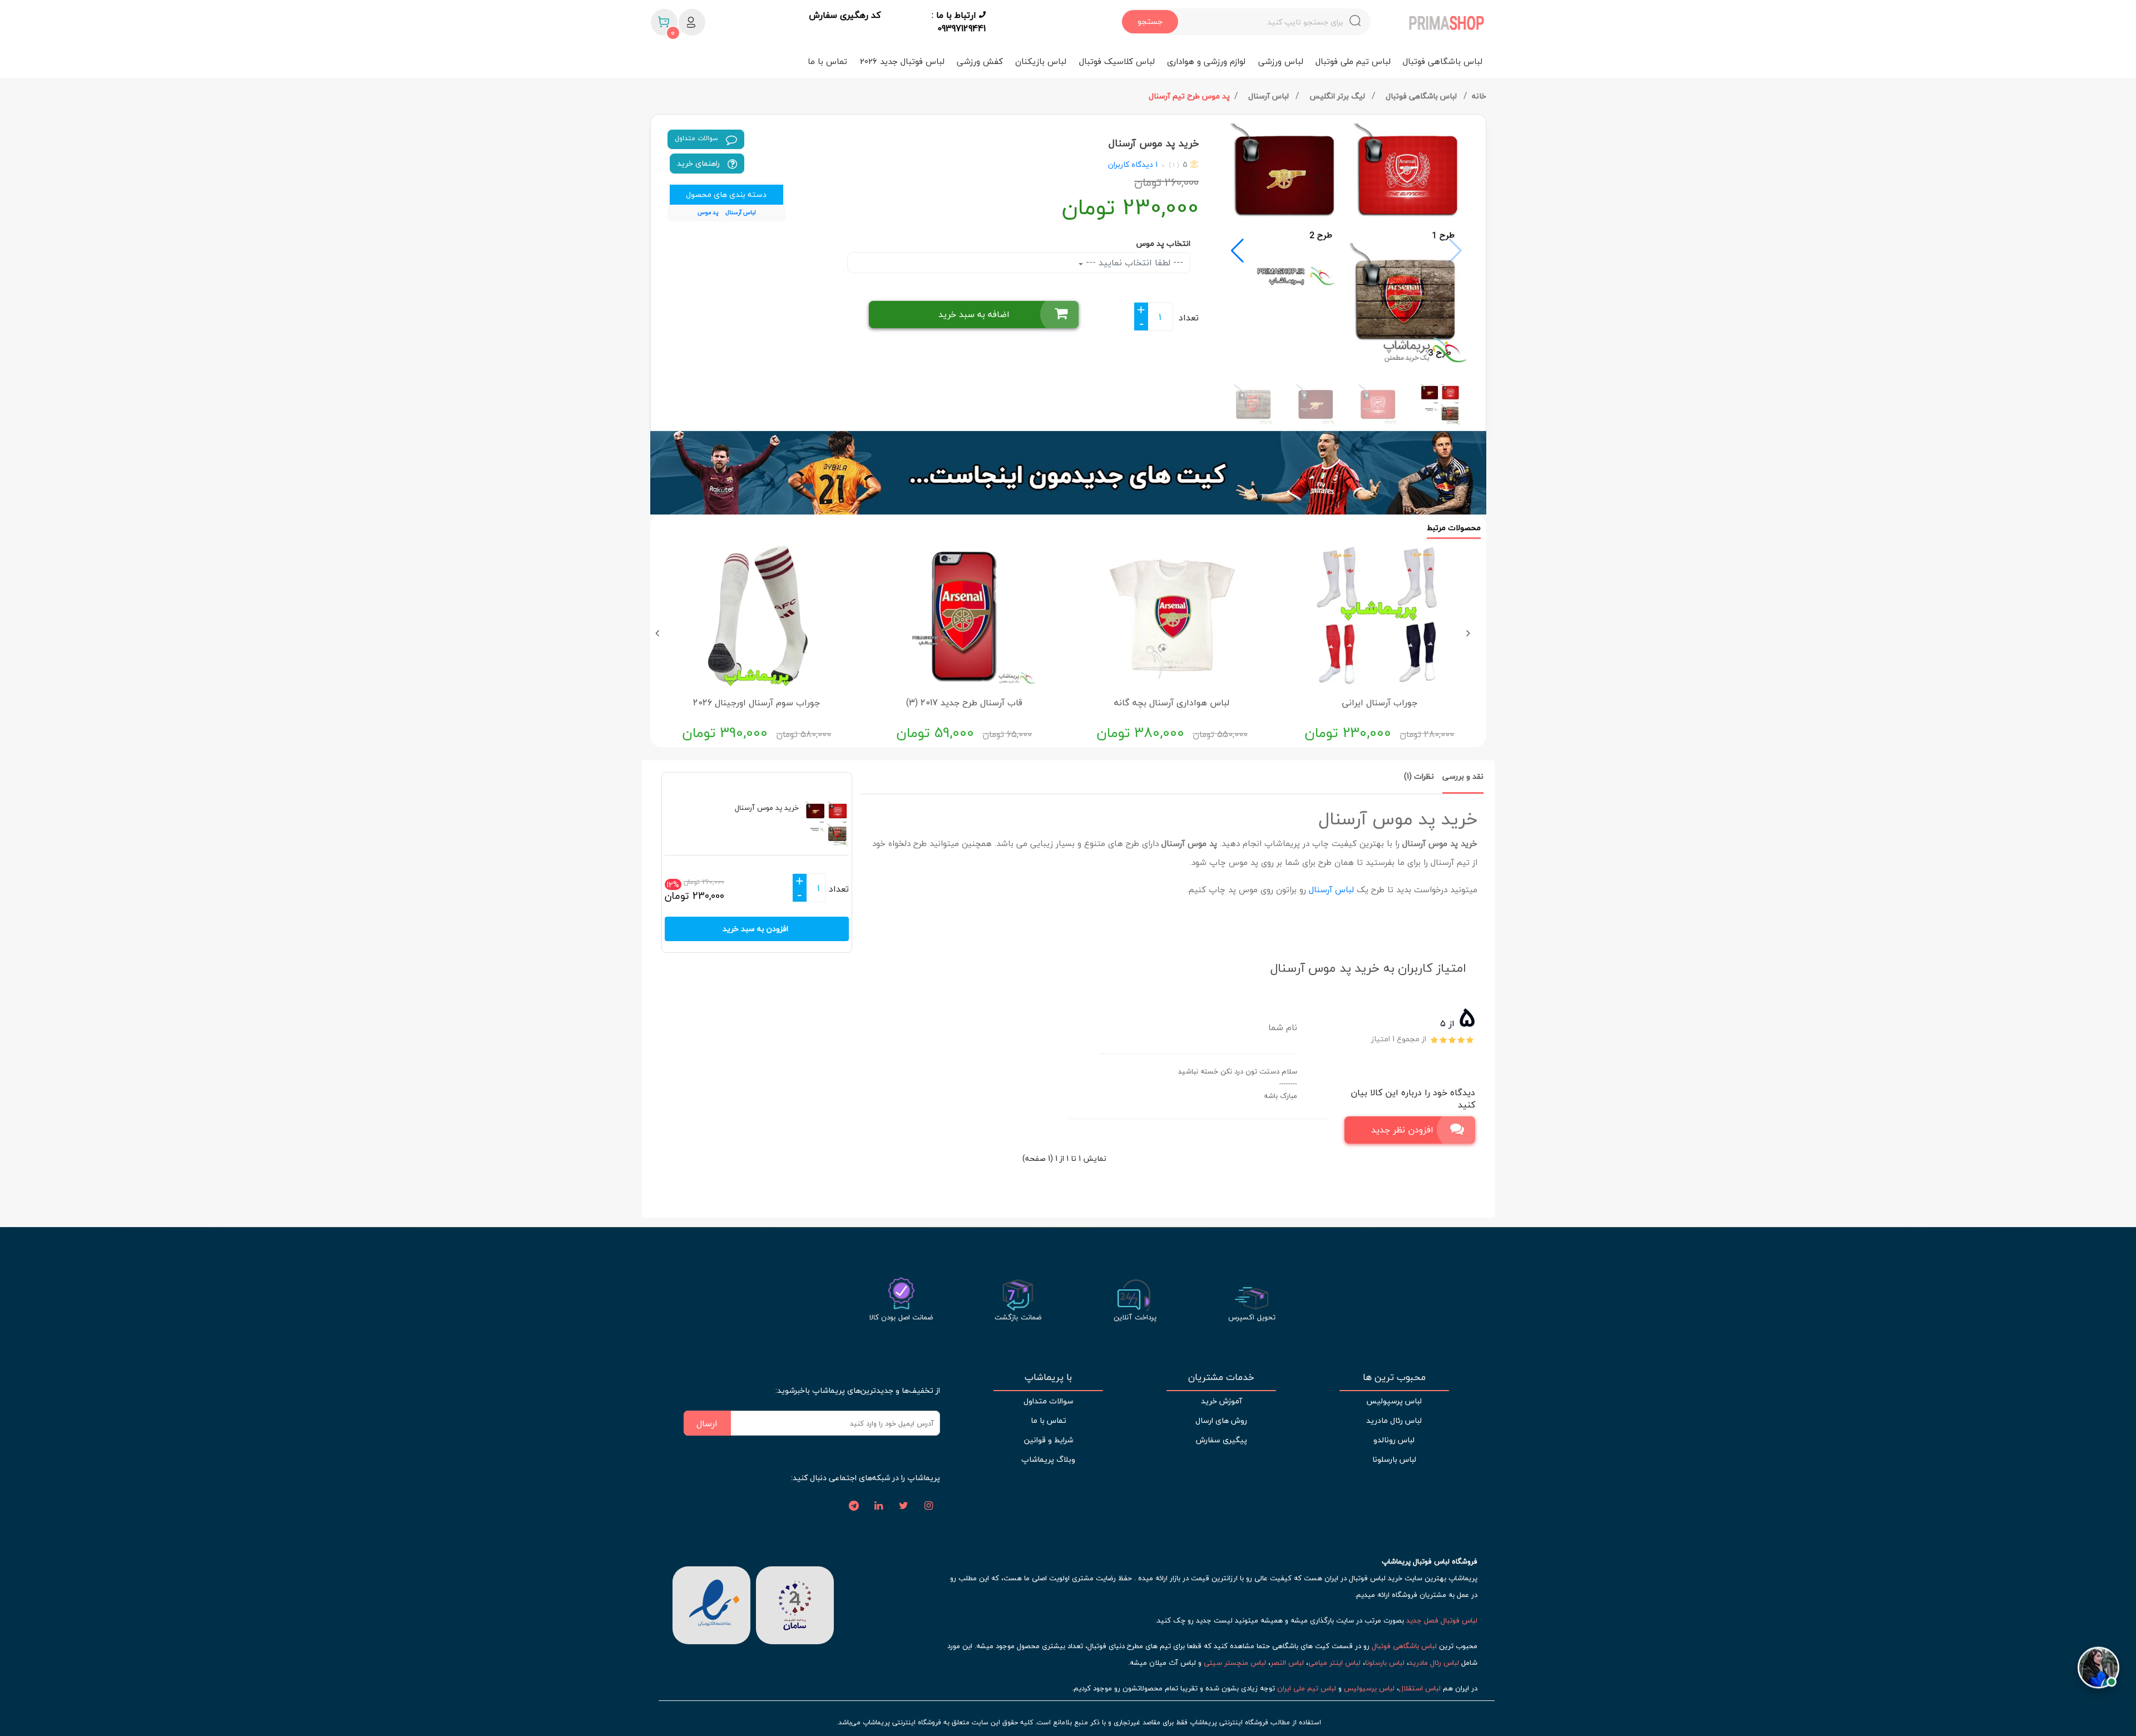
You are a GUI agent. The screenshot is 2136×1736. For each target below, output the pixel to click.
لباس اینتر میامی (1334, 1663)
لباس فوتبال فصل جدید (1442, 1620)
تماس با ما (827, 61)
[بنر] (1068, 473)
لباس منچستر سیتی (1235, 1663)
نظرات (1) (1419, 776)
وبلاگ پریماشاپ (1048, 1459)
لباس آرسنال (1270, 96)
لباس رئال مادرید (1394, 1420)
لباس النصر (1287, 1663)
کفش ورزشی (980, 61)
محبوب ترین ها (1394, 1377)
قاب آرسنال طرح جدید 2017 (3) (964, 703)
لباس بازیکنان (1041, 61)
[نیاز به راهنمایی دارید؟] (2098, 1666)
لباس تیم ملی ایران (1307, 1688)
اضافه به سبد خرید (974, 314)
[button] (1237, 251)
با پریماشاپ (1048, 1377)
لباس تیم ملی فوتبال (1353, 61)
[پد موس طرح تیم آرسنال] (1347, 245)
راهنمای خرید (699, 163)
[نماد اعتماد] (711, 1604)
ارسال (707, 1423)
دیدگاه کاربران (1131, 164)
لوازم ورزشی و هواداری (1206, 61)
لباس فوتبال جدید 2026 (902, 61)
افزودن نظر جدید (1402, 1130)
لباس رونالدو (1394, 1440)
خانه (1479, 96)
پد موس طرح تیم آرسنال (1189, 96)
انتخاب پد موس (1163, 243)
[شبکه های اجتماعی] (929, 1506)
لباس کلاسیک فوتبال (1117, 61)
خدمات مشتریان (1221, 1377)
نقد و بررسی (1463, 776)
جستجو (1150, 21)
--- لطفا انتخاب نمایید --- (1133, 263)
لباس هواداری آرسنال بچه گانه (1172, 703)
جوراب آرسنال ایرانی (1379, 703)
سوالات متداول (698, 138)
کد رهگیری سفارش (845, 16)
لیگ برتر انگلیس (1338, 96)
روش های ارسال (1221, 1420)
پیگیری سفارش (1222, 1440)
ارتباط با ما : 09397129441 (959, 22)
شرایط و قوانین (1049, 1440)
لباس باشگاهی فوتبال (1443, 61)
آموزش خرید (1222, 1401)
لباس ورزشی (1281, 61)
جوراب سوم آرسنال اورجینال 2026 (756, 703)
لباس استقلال (1420, 1688)
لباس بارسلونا (1394, 1459)
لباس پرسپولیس (1394, 1401)
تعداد (1189, 318)
